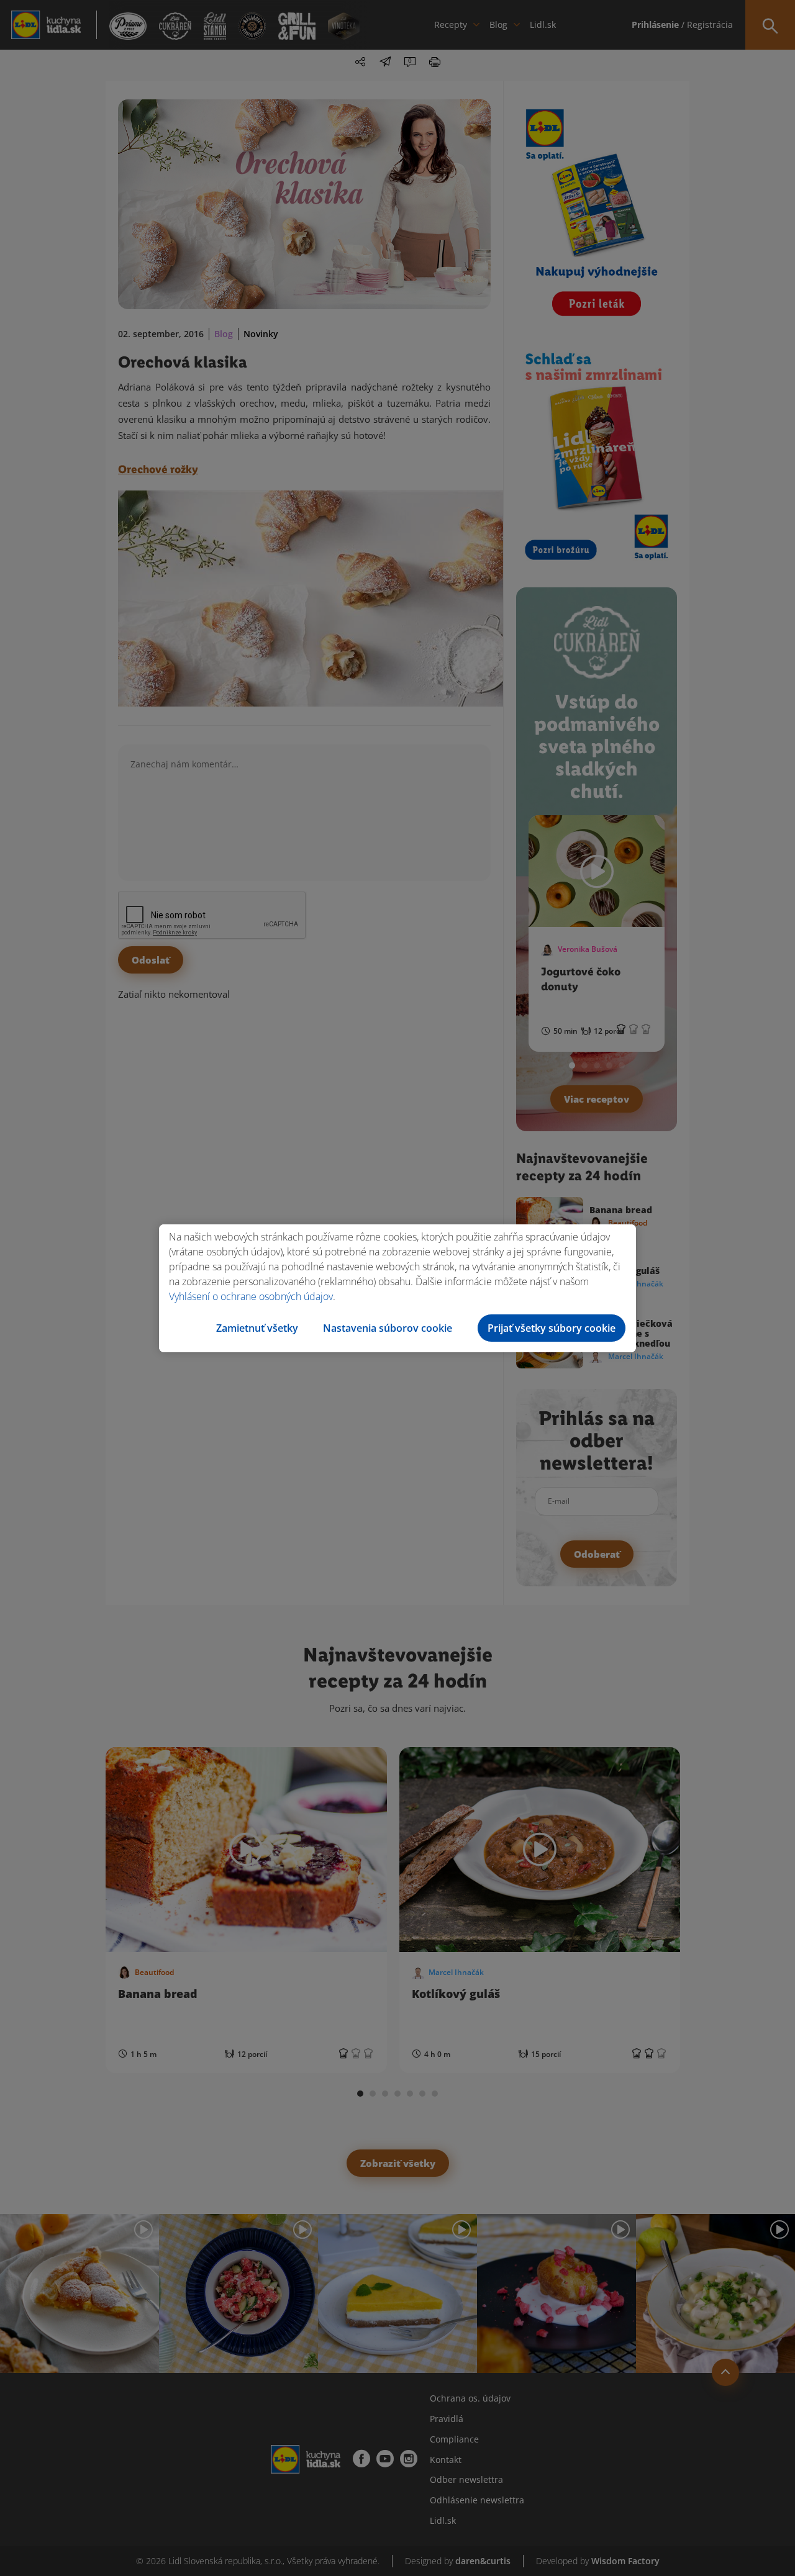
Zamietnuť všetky (257, 1328)
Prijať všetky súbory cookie (552, 1328)
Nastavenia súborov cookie (388, 1328)
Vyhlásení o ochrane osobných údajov (251, 1296)
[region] (397, 1288)
